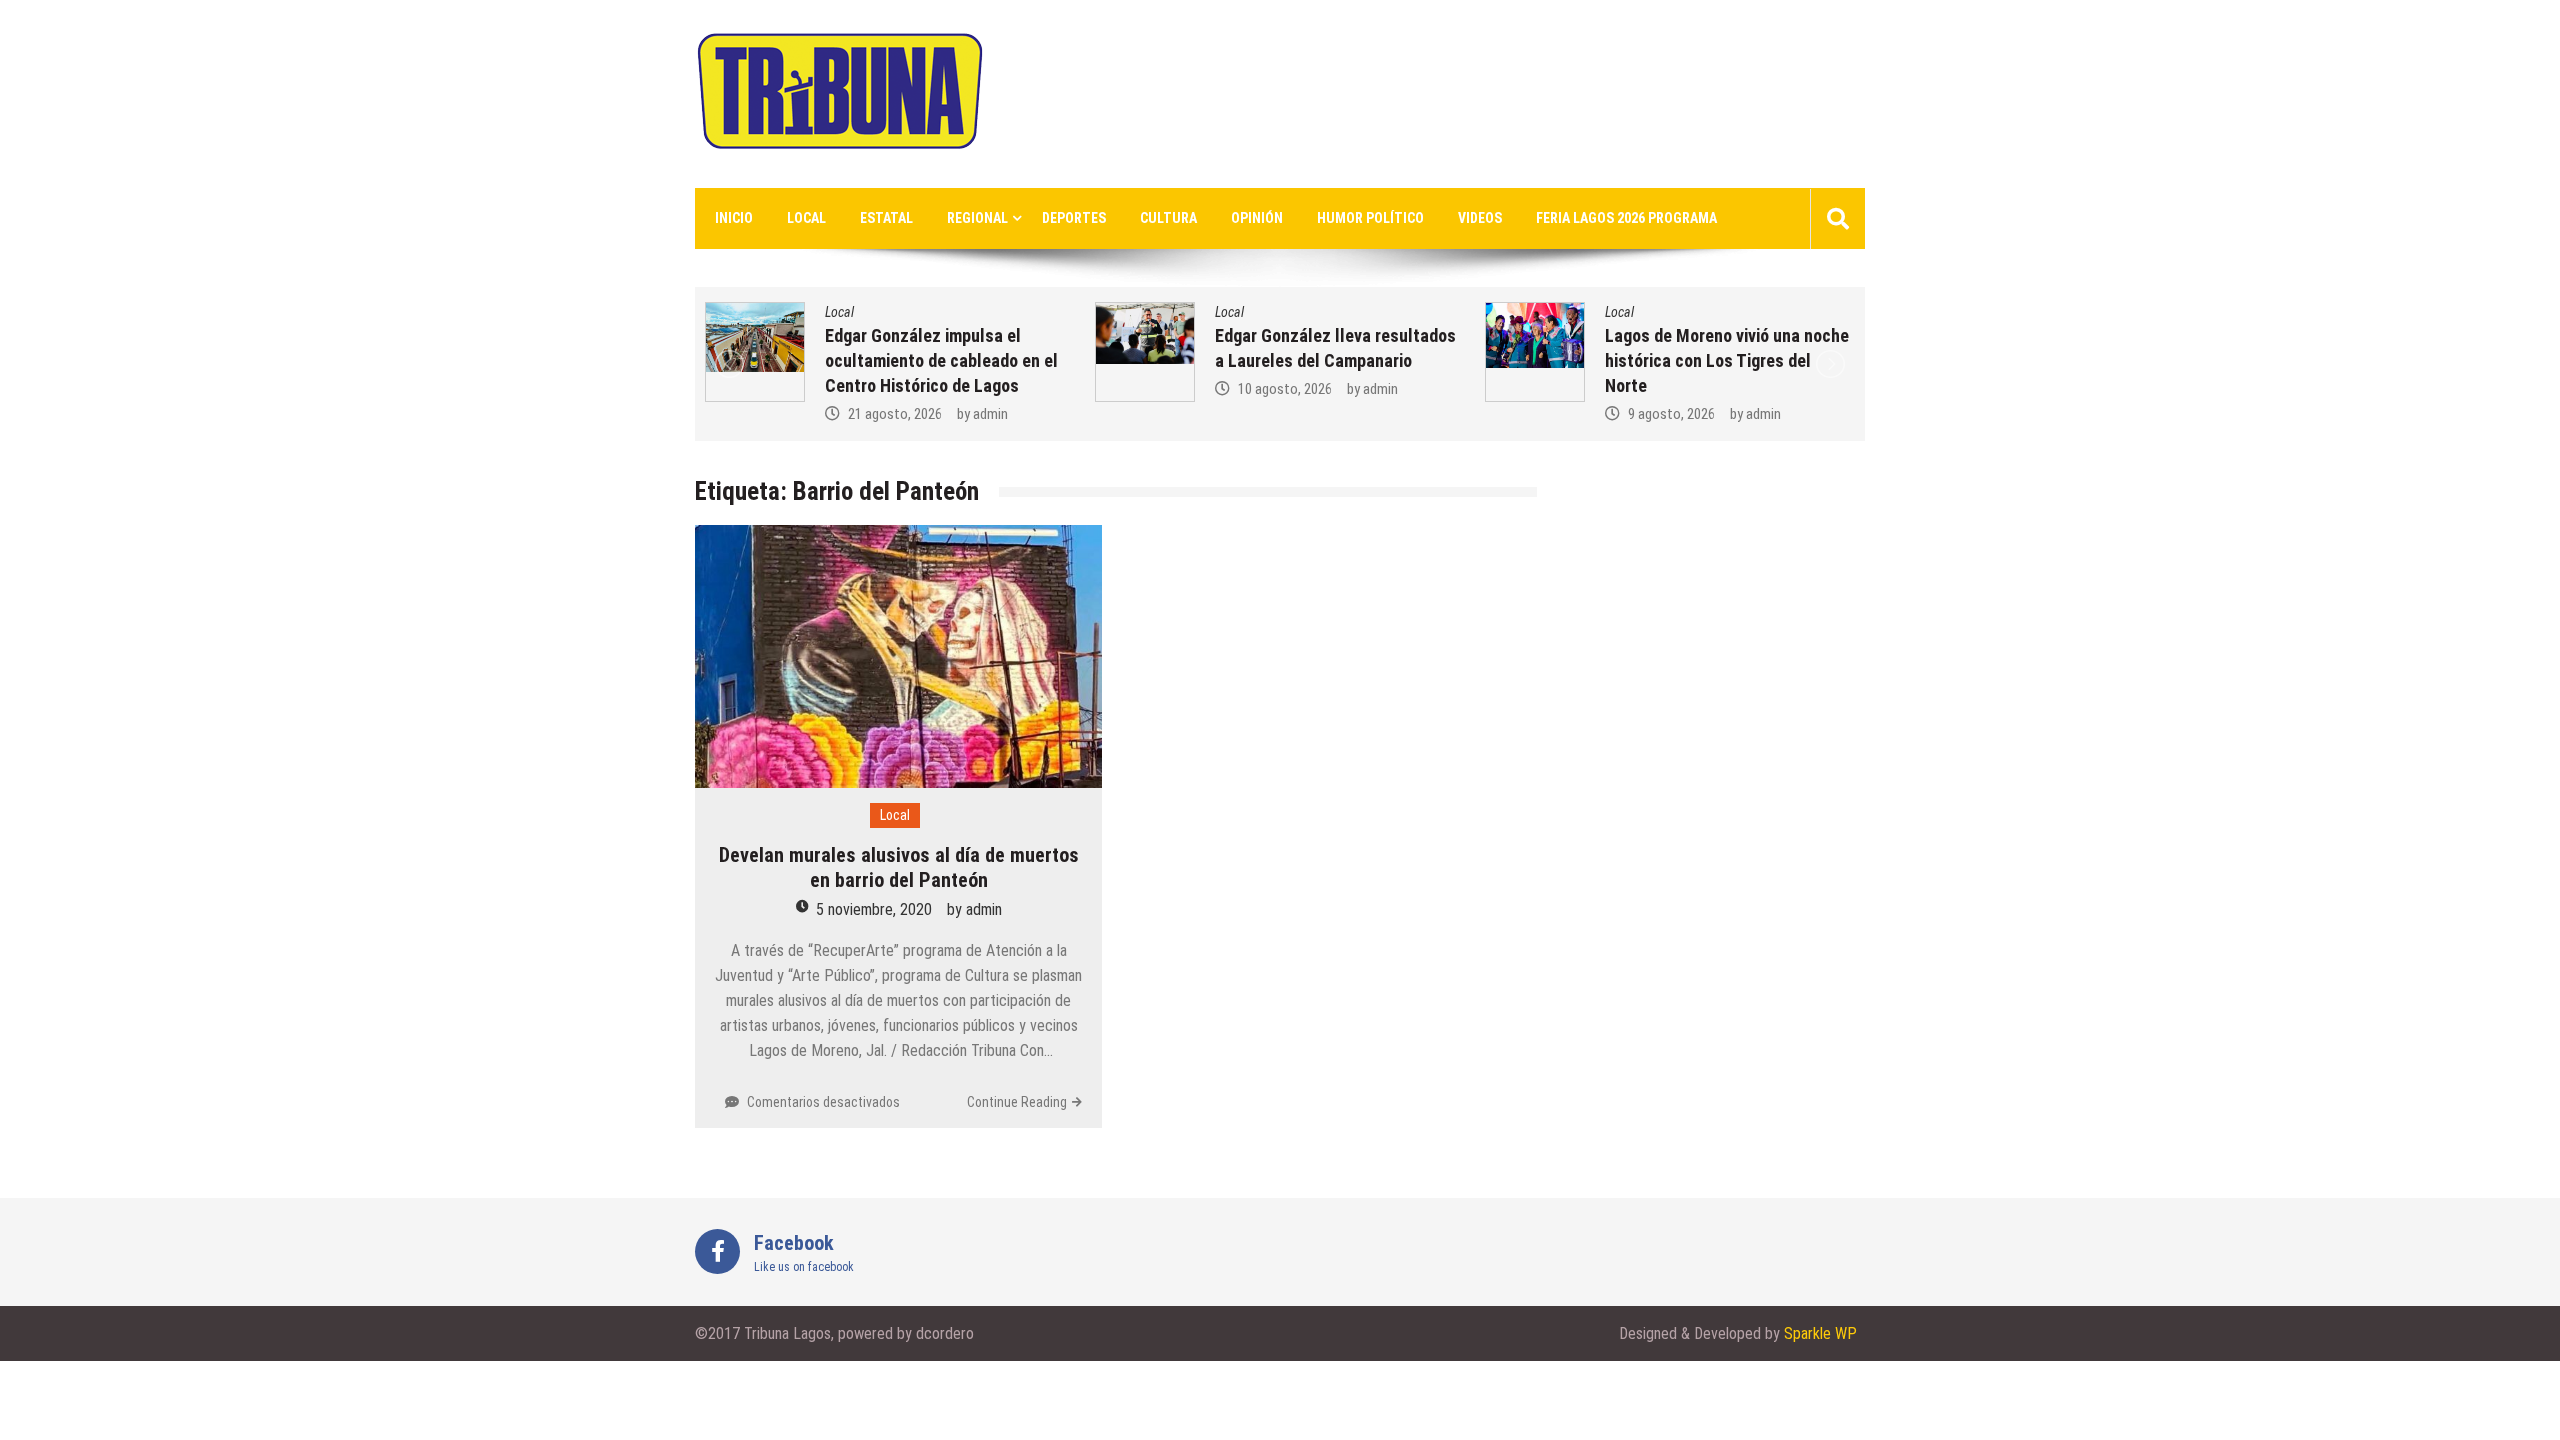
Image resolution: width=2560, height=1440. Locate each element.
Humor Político (1370, 218)
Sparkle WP (1820, 1333)
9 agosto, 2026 (1671, 414)
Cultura (1168, 218)
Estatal (886, 218)
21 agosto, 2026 (895, 414)
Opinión (1257, 218)
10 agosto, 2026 (1285, 389)
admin (990, 414)
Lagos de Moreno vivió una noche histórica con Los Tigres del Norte (1727, 360)
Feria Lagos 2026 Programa (1626, 218)
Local (806, 218)
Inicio (734, 218)
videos (1480, 218)
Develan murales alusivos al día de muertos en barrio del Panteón (899, 867)
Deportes (1074, 218)
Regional (977, 218)
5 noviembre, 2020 (874, 909)
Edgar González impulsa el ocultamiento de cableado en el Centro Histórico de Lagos (941, 360)
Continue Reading (1017, 1102)
